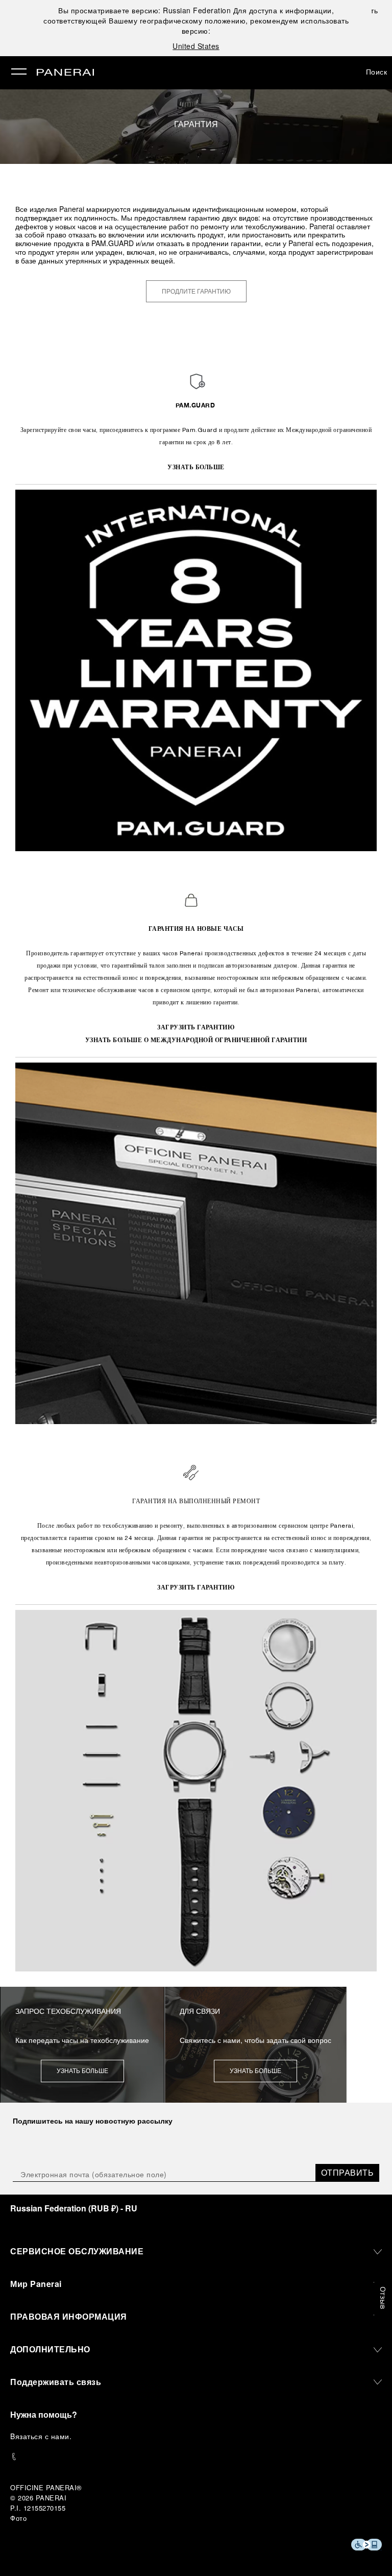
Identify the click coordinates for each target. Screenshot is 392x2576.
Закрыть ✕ (376, 10)
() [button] (74, 2208)
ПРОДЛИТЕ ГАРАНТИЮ (196, 292)
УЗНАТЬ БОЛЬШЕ (196, 467)
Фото (18, 2518)
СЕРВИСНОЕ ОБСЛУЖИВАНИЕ (77, 2251)
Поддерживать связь (56, 2382)
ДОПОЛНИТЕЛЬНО (50, 2349)
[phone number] (196, 2457)
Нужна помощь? (44, 2414)
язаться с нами (42, 2436)
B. (41, 2436)
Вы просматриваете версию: (144, 10)
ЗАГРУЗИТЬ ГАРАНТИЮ (196, 1027)
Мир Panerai (36, 2284)
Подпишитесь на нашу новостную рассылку (93, 2121)
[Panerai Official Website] (65, 73)
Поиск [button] (377, 71)
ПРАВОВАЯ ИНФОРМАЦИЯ (69, 2316)
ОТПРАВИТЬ (348, 2172)
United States (196, 46)
